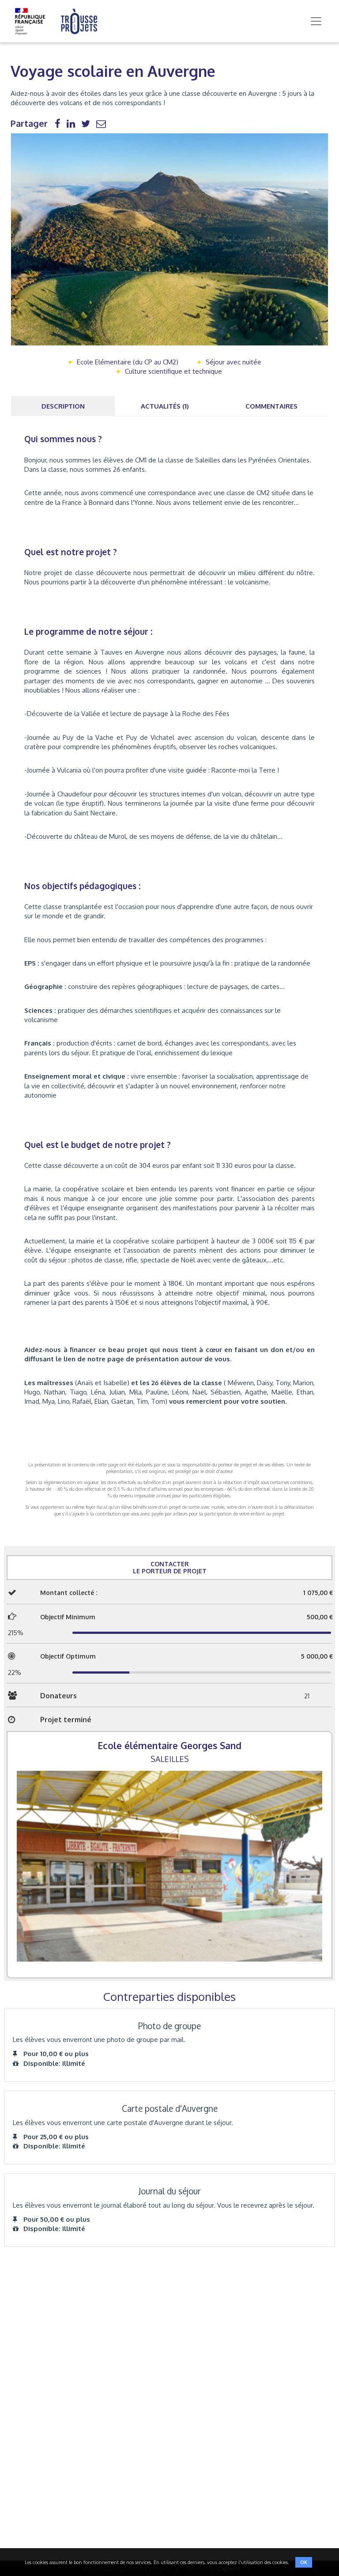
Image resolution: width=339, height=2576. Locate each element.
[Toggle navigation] (316, 21)
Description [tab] (63, 406)
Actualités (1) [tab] (165, 406)
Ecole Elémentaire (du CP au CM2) (128, 362)
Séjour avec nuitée (234, 362)
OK (304, 2562)
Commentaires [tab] (271, 406)
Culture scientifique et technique (173, 371)
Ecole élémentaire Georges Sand (169, 1745)
